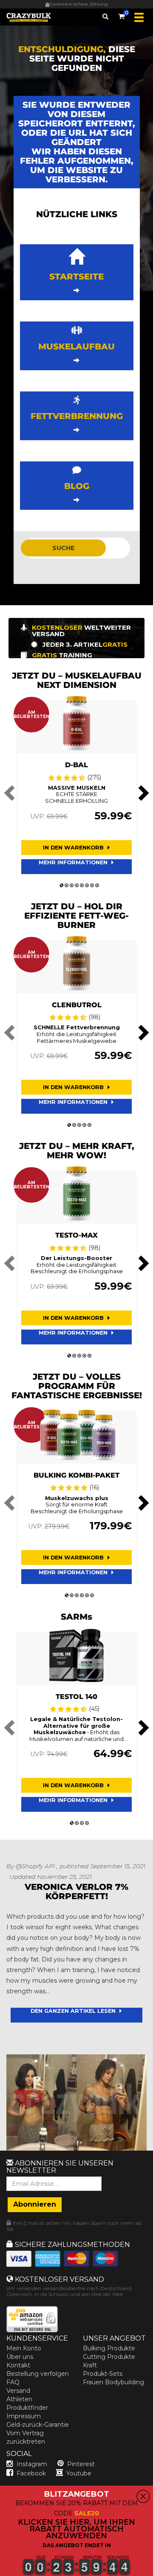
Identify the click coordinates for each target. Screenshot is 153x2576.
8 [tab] (97, 886)
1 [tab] (61, 886)
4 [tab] (76, 886)
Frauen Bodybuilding (113, 2382)
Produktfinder (27, 2408)
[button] (0, 2571)
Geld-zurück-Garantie (38, 2425)
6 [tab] (87, 886)
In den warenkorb (74, 848)
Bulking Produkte (109, 2348)
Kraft (90, 2365)
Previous (11, 793)
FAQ (13, 2382)
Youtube (79, 2473)
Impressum (24, 2416)
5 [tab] (82, 886)
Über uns (20, 2357)
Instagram (32, 2464)
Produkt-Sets (103, 2374)
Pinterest (81, 2464)
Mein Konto (24, 2348)
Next (142, 793)
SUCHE (63, 548)
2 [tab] (66, 886)
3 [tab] (71, 886)
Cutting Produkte (109, 2357)
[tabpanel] (76, 789)
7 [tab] (92, 886)
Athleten (19, 2399)
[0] (122, 15)
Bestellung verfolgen (38, 2374)
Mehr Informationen (74, 862)
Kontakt (18, 2365)
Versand (18, 2391)
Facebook (31, 2473)
